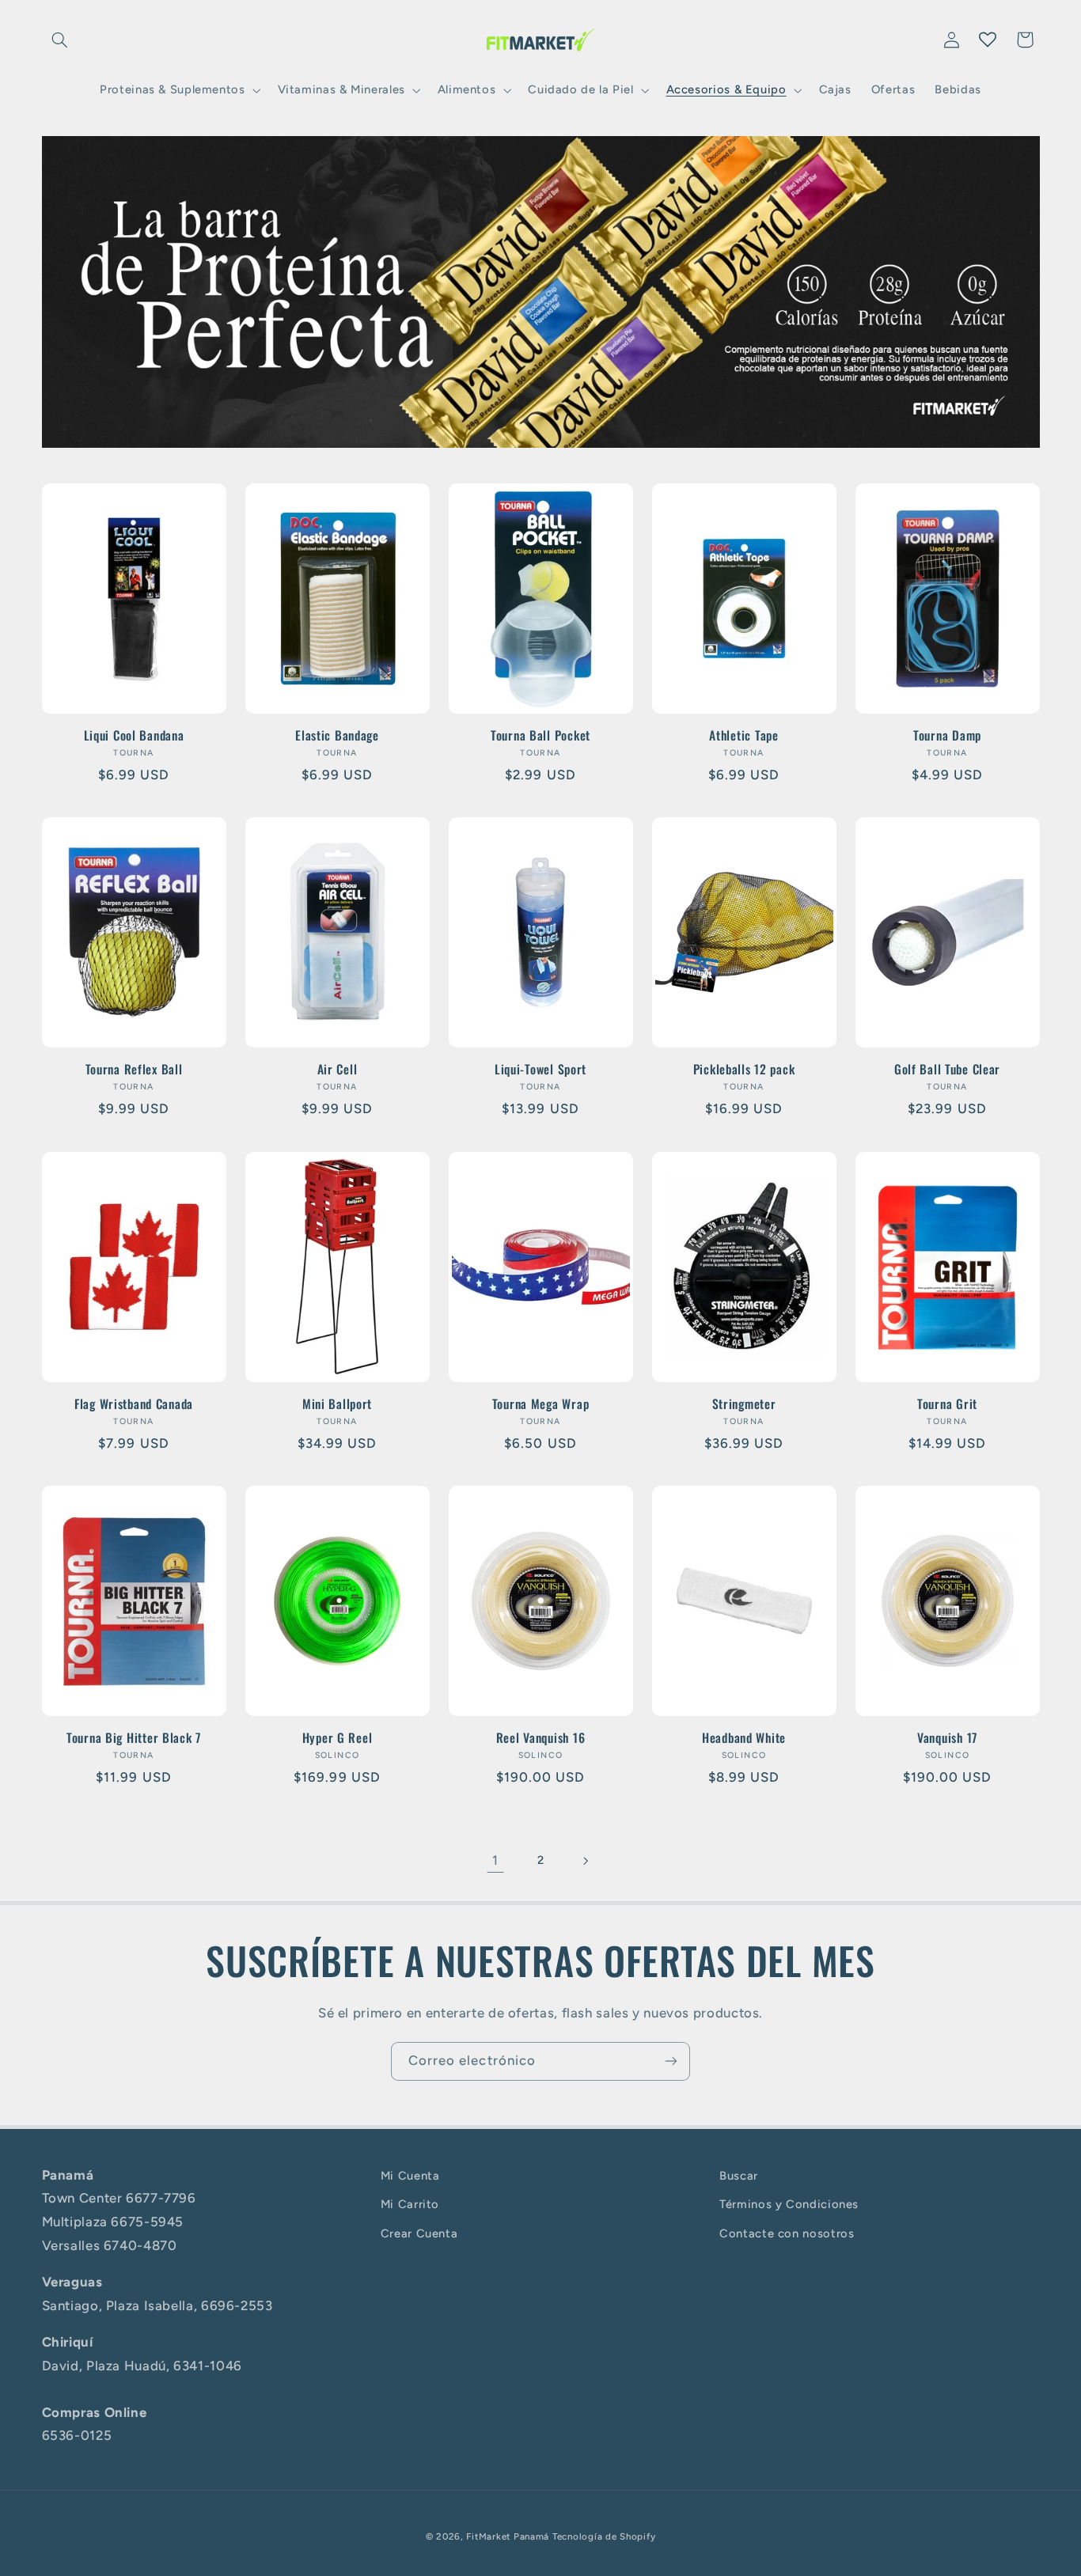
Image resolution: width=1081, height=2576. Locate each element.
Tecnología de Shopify (604, 2536)
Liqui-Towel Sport (540, 1070)
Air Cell (338, 1070)
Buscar (739, 2176)
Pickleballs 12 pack (744, 1070)
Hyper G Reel (338, 1738)
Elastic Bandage (337, 736)
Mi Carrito (410, 2205)
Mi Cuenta (410, 2176)
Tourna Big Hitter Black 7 (134, 1738)
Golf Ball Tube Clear (947, 1070)
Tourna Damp (947, 736)
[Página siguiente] (586, 1861)
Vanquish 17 (947, 1738)
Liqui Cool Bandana (134, 736)
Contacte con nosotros (787, 2233)
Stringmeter (744, 1404)
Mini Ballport (337, 1404)
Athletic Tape (743, 736)
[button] (60, 40)
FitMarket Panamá (508, 2536)
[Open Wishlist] (988, 40)
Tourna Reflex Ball (134, 1070)
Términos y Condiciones (789, 2205)
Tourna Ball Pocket (540, 736)
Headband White (744, 1738)
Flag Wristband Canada (134, 1404)
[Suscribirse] (671, 2061)
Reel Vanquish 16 (541, 1738)
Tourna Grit (947, 1404)
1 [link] (495, 1860)
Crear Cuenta (419, 2233)
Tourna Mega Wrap (541, 1404)
